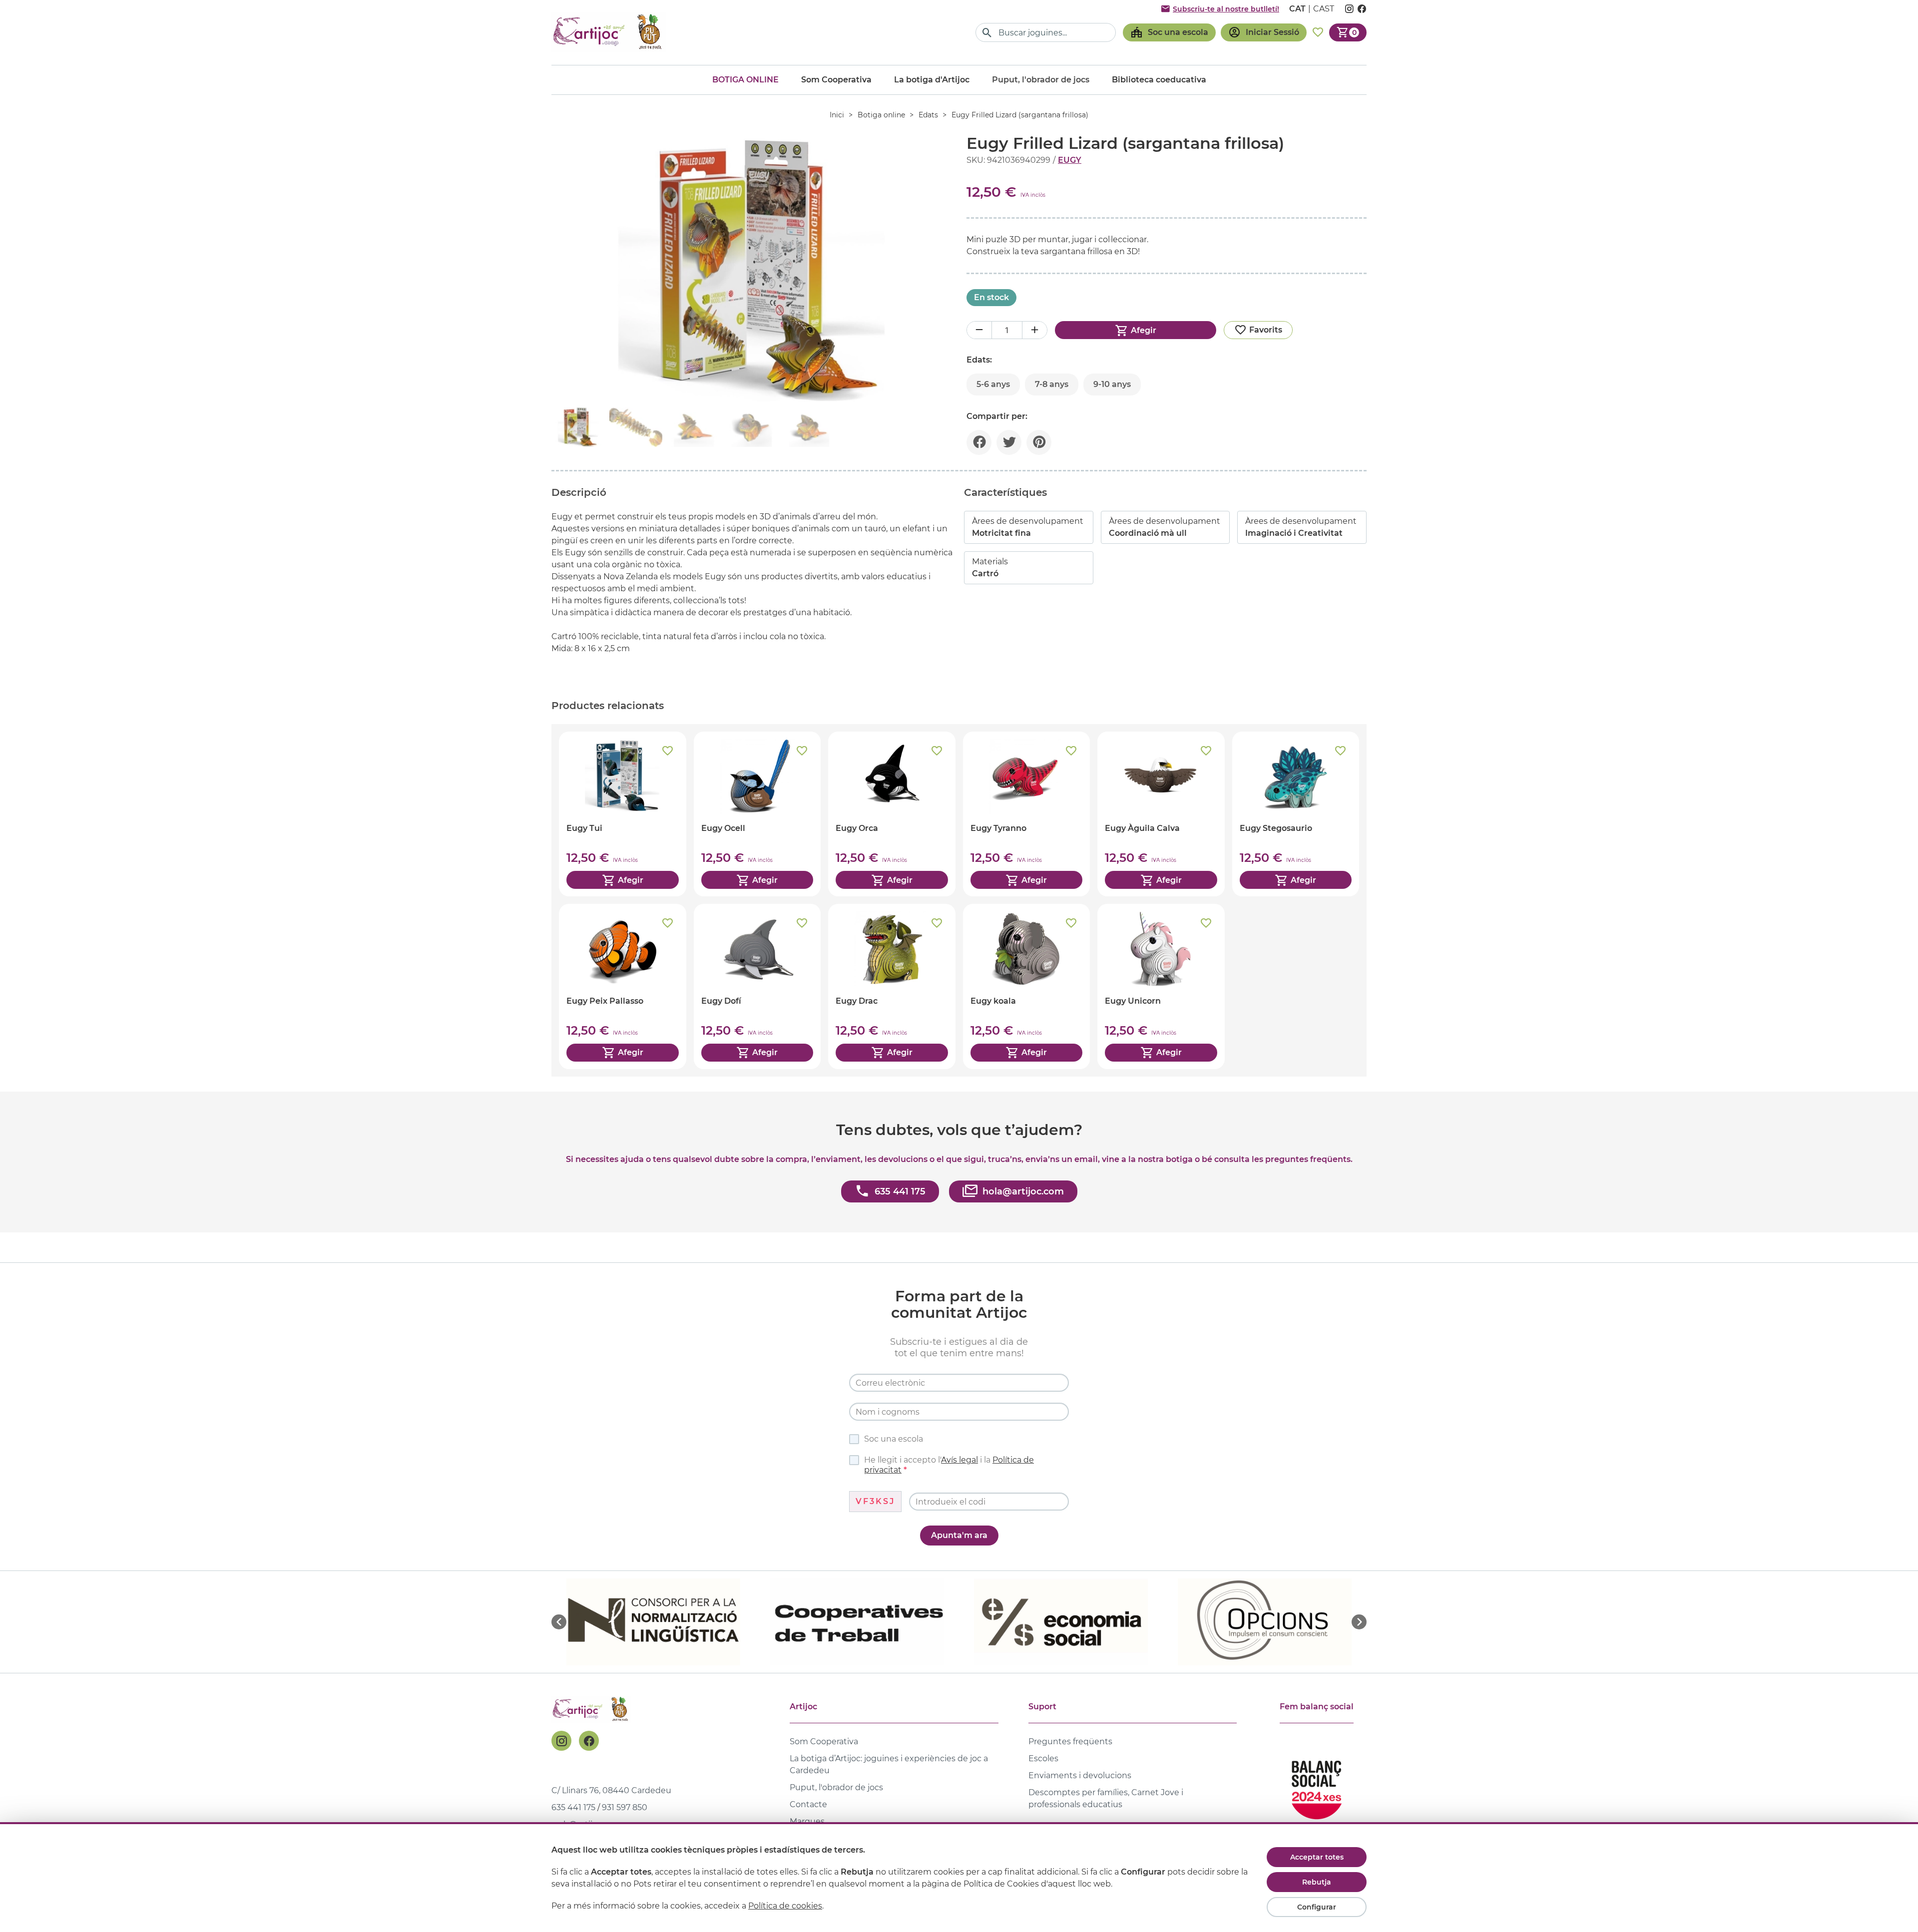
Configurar (1317, 1907)
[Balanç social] (1317, 1785)
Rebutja (1317, 1882)
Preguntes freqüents (1070, 1741)
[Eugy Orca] (892, 814)
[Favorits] (1318, 32)
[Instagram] (561, 1741)
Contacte (808, 1804)
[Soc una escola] (1169, 32)
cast (1324, 9)
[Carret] (1348, 32)
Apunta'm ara (959, 1535)
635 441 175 (573, 1807)
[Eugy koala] (1027, 986)
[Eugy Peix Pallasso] (623, 986)
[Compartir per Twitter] (1009, 442)
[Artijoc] (609, 32)
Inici (837, 115)
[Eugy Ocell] (757, 814)
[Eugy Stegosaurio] (1296, 814)
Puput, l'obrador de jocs (836, 1787)
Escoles (1043, 1758)
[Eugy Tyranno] (1027, 814)
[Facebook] (589, 1741)
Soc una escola (894, 1439)
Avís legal (959, 1460)
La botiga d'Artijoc (932, 80)
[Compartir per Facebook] (979, 442)
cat (1297, 9)
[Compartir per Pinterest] (1039, 442)
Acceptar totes (1317, 1857)
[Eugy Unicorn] (1161, 986)
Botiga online (745, 80)
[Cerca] (987, 33)
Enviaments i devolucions (1080, 1775)
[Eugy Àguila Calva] (1161, 814)
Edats (928, 115)
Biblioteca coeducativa (1159, 80)
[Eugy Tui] (623, 814)
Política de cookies (785, 1906)
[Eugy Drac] (892, 986)
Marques (807, 1821)
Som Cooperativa (836, 80)
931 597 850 (625, 1807)
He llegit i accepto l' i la (949, 1465)
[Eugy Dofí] (757, 986)
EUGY (1070, 160)
